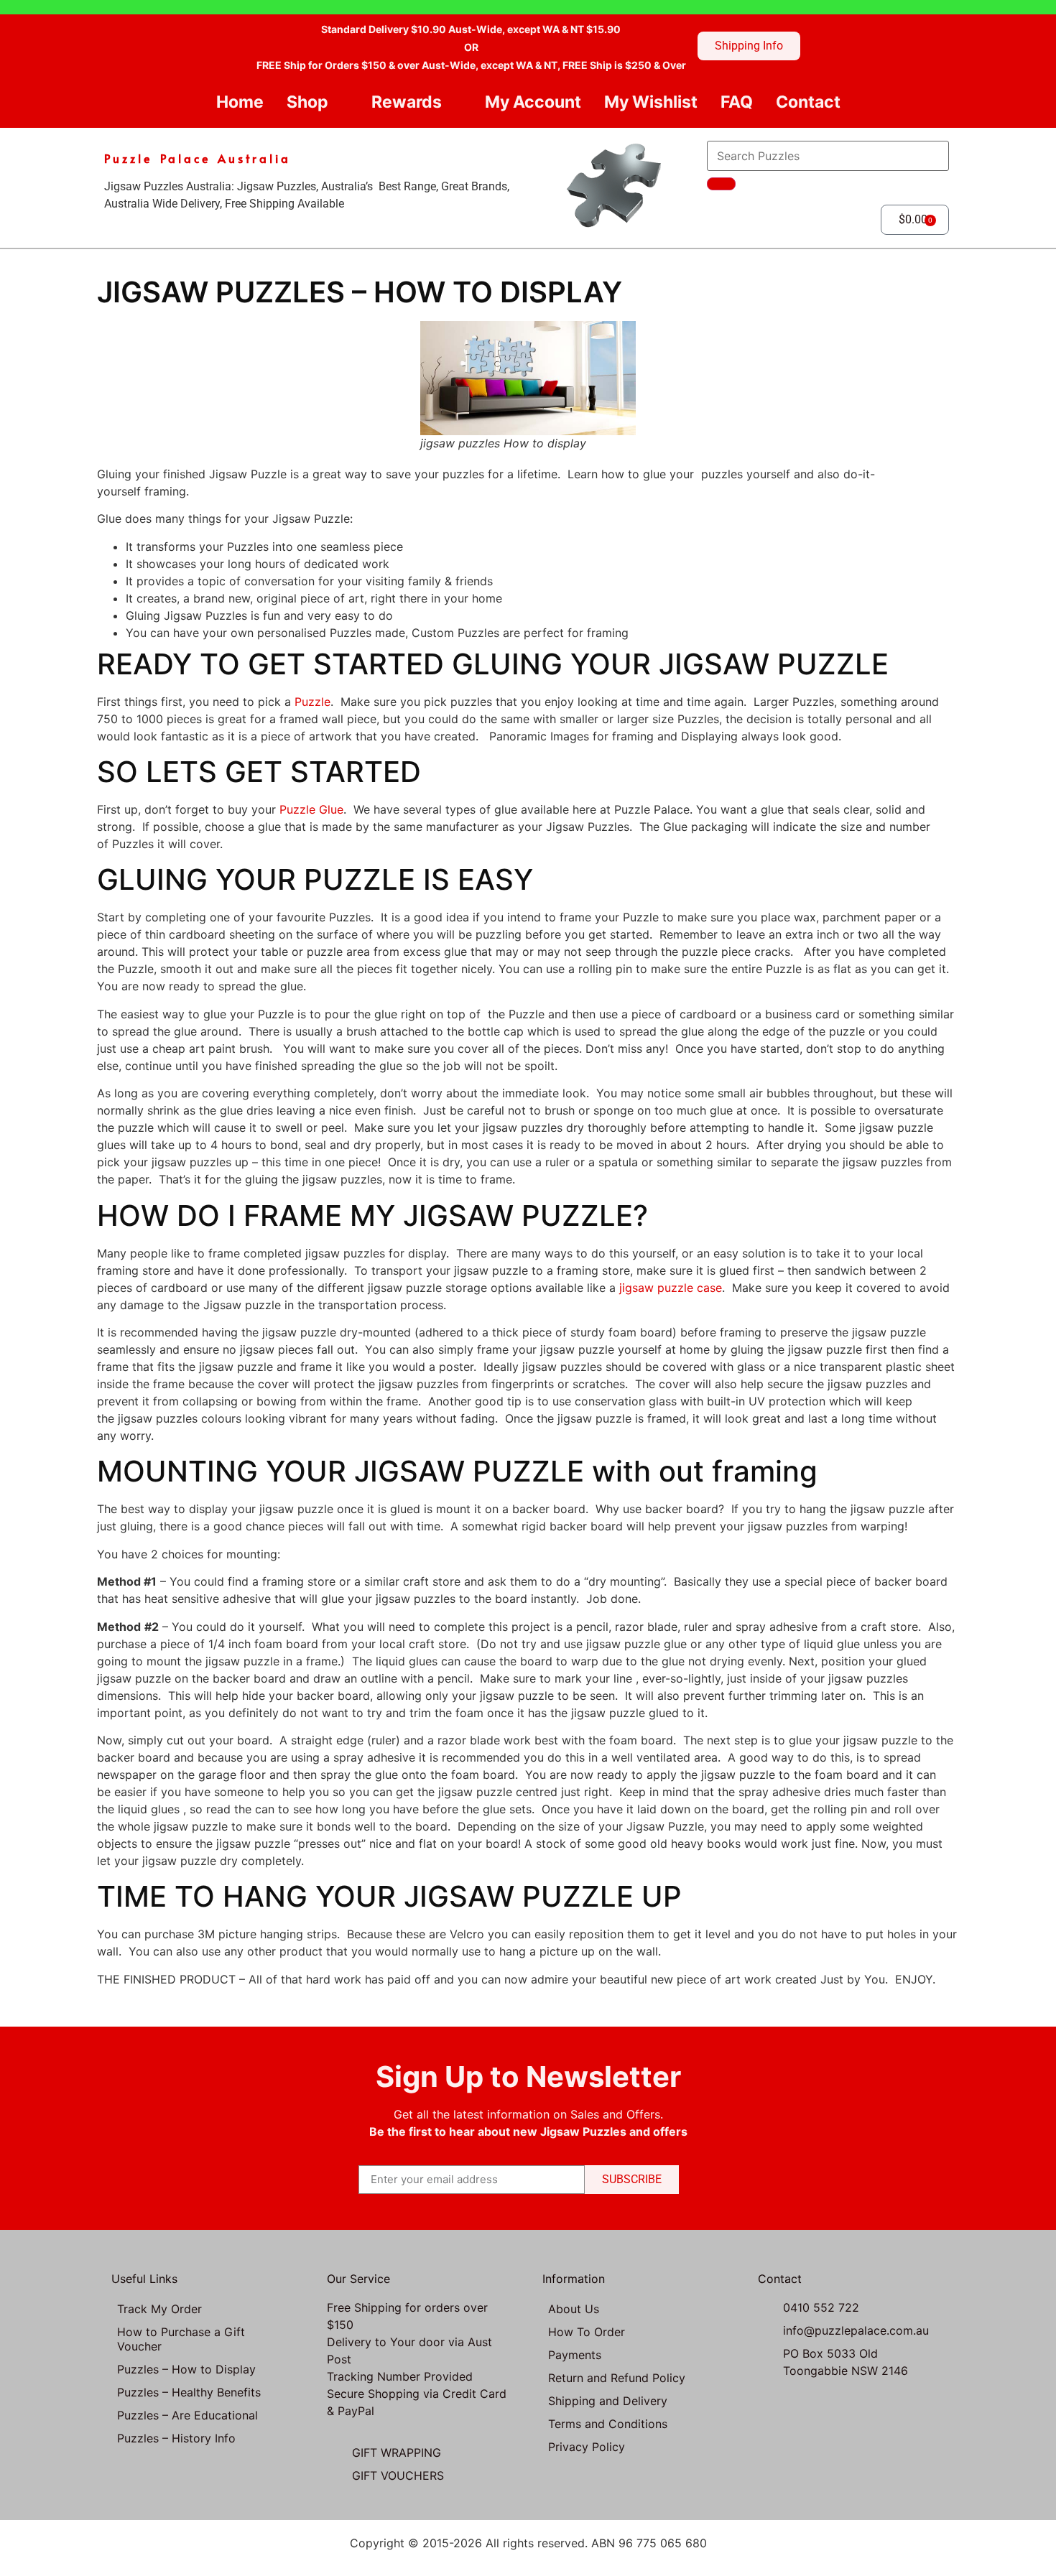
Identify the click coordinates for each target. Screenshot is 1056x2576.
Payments (575, 2355)
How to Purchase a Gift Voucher (181, 2339)
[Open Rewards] (454, 102)
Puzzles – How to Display (186, 2369)
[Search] (721, 184)
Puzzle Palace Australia (198, 158)
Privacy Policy (587, 2447)
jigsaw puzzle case (671, 1288)
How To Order (587, 2332)
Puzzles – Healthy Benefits (189, 2392)
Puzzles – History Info (176, 2438)
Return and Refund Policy (617, 2378)
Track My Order (159, 2309)
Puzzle (312, 702)
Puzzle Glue (311, 809)
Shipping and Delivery (608, 2401)
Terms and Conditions (608, 2424)
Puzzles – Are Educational (187, 2415)
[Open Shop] (340, 102)
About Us (574, 2309)
